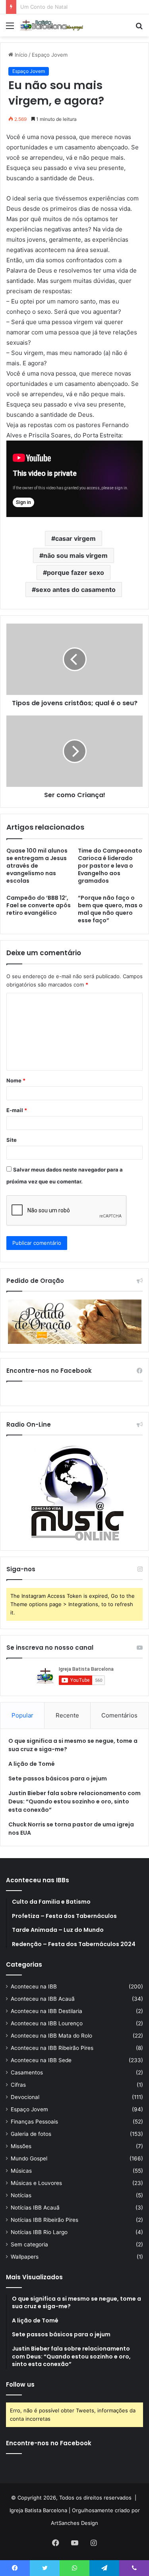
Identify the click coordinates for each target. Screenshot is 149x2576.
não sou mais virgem (75, 555)
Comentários (119, 1715)
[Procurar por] (139, 28)
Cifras (18, 2085)
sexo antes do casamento (76, 590)
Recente (67, 1715)
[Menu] (10, 28)
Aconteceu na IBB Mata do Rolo (51, 2036)
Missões (21, 2146)
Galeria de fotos (31, 2134)
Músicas (21, 2171)
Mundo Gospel (29, 2158)
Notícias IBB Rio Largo (39, 2232)
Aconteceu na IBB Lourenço (47, 2023)
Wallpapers (25, 2257)
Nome (16, 1080)
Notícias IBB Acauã (35, 2208)
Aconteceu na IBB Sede (41, 2060)
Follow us (20, 2384)
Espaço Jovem (50, 55)
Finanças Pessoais (34, 2122)
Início (20, 55)
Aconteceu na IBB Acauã (43, 1999)
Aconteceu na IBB (34, 1986)
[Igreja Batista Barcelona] (52, 25)
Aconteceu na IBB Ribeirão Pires (52, 2048)
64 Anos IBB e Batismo (48, 7)
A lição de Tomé (32, 1764)
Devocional (25, 2097)
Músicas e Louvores (36, 2183)
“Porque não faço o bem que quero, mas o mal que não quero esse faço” (110, 909)
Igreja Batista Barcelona (38, 2510)
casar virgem (75, 538)
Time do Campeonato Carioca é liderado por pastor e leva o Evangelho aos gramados (110, 866)
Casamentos (27, 2072)
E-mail (17, 1110)
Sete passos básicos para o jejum (58, 1778)
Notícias (21, 2195)
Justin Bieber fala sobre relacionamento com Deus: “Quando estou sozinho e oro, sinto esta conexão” (74, 1801)
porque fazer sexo (75, 572)
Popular (22, 1715)
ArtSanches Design (74, 2523)
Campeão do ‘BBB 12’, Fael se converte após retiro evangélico (39, 905)
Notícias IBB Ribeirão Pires (45, 2220)
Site (12, 1140)
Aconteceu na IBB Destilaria (46, 2011)
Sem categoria (29, 2244)
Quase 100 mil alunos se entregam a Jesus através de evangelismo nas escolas (37, 866)
